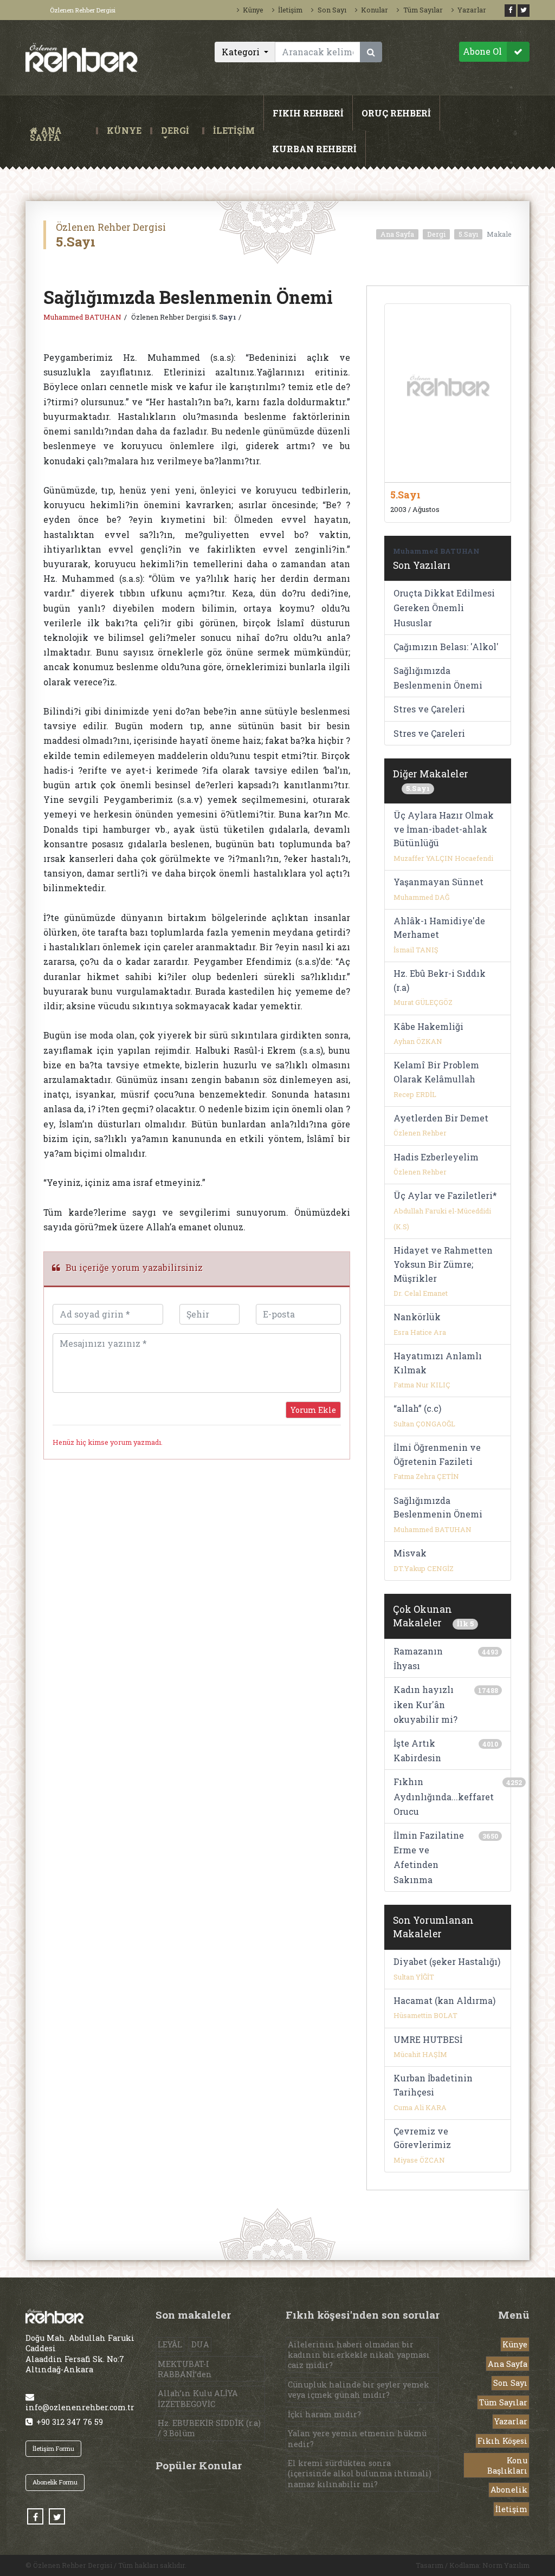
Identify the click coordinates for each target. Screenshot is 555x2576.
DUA (200, 2344)
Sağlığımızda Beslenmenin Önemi (438, 678)
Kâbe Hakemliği (428, 1026)
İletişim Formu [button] (53, 2448)
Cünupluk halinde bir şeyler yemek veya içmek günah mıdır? (359, 2390)
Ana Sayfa (397, 234)
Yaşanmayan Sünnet (438, 882)
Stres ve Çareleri (429, 709)
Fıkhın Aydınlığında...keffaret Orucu (444, 1796)
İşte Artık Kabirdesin (417, 1750)
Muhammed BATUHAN (82, 317)
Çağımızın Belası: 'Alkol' (446, 647)
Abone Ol (482, 51)
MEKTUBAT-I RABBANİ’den (185, 2369)
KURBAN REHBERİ (314, 149)
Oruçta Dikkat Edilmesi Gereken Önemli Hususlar (444, 608)
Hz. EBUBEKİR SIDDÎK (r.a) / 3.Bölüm (209, 2428)
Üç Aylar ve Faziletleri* (445, 1195)
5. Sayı (224, 317)
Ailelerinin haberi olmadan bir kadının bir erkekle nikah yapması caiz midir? (359, 2355)
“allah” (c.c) (417, 1408)
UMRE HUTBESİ (428, 2039)
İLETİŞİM (234, 131)
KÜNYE (124, 131)
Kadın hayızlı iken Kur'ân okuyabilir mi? (425, 1704)
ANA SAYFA (61, 131)
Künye (253, 10)
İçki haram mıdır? (324, 2414)
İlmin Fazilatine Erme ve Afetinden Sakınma (429, 1857)
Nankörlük (417, 1317)
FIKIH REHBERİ (308, 113)
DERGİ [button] (175, 131)
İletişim (290, 10)
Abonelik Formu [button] (55, 2482)
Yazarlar (472, 10)
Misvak (410, 1553)
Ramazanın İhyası (418, 1658)
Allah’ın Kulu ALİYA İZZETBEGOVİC (198, 2398)
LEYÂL (170, 2344)
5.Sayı (468, 234)
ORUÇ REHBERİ (396, 113)
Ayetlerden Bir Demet (441, 1118)
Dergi (436, 234)
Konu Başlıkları (507, 2465)
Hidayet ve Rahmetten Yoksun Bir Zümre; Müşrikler (443, 1264)
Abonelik (509, 2490)
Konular (375, 10)
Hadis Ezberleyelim (436, 1157)
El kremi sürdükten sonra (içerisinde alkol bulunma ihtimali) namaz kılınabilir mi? (360, 2473)
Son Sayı (332, 10)
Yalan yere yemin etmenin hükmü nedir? (357, 2438)
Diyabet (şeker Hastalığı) (447, 1961)
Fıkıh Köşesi (502, 2441)
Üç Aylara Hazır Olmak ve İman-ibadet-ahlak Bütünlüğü (444, 829)
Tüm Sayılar (423, 10)
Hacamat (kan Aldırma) (444, 2000)
